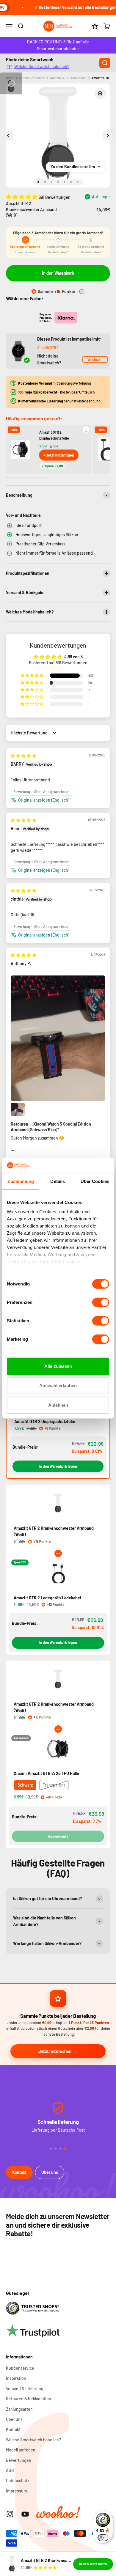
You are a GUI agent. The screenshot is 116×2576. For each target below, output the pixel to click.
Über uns (50, 2172)
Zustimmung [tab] (21, 1181)
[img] (23, 756)
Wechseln (95, 359)
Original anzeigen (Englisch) (44, 800)
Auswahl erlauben (58, 1385)
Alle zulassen (58, 1366)
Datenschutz (18, 2480)
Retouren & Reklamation (29, 2399)
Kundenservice (20, 2368)
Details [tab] (58, 1181)
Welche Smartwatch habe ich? (42, 66)
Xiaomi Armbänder (32, 78)
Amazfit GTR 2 (48, 347)
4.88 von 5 (73, 657)
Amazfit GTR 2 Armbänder (68, 78)
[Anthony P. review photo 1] (58, 1038)
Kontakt (19, 2172)
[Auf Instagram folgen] (10, 2514)
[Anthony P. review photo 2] (18, 1110)
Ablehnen (58, 1405)
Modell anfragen (21, 2450)
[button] (22, 197)
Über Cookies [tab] (95, 1181)
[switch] (101, 1302)
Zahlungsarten (19, 2409)
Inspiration (16, 2378)
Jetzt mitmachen (55, 2051)
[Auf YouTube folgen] (25, 2514)
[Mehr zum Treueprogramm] (82, 292)
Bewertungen (19, 2460)
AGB (10, 2470)
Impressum (17, 2491)
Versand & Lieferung (25, 2389)
